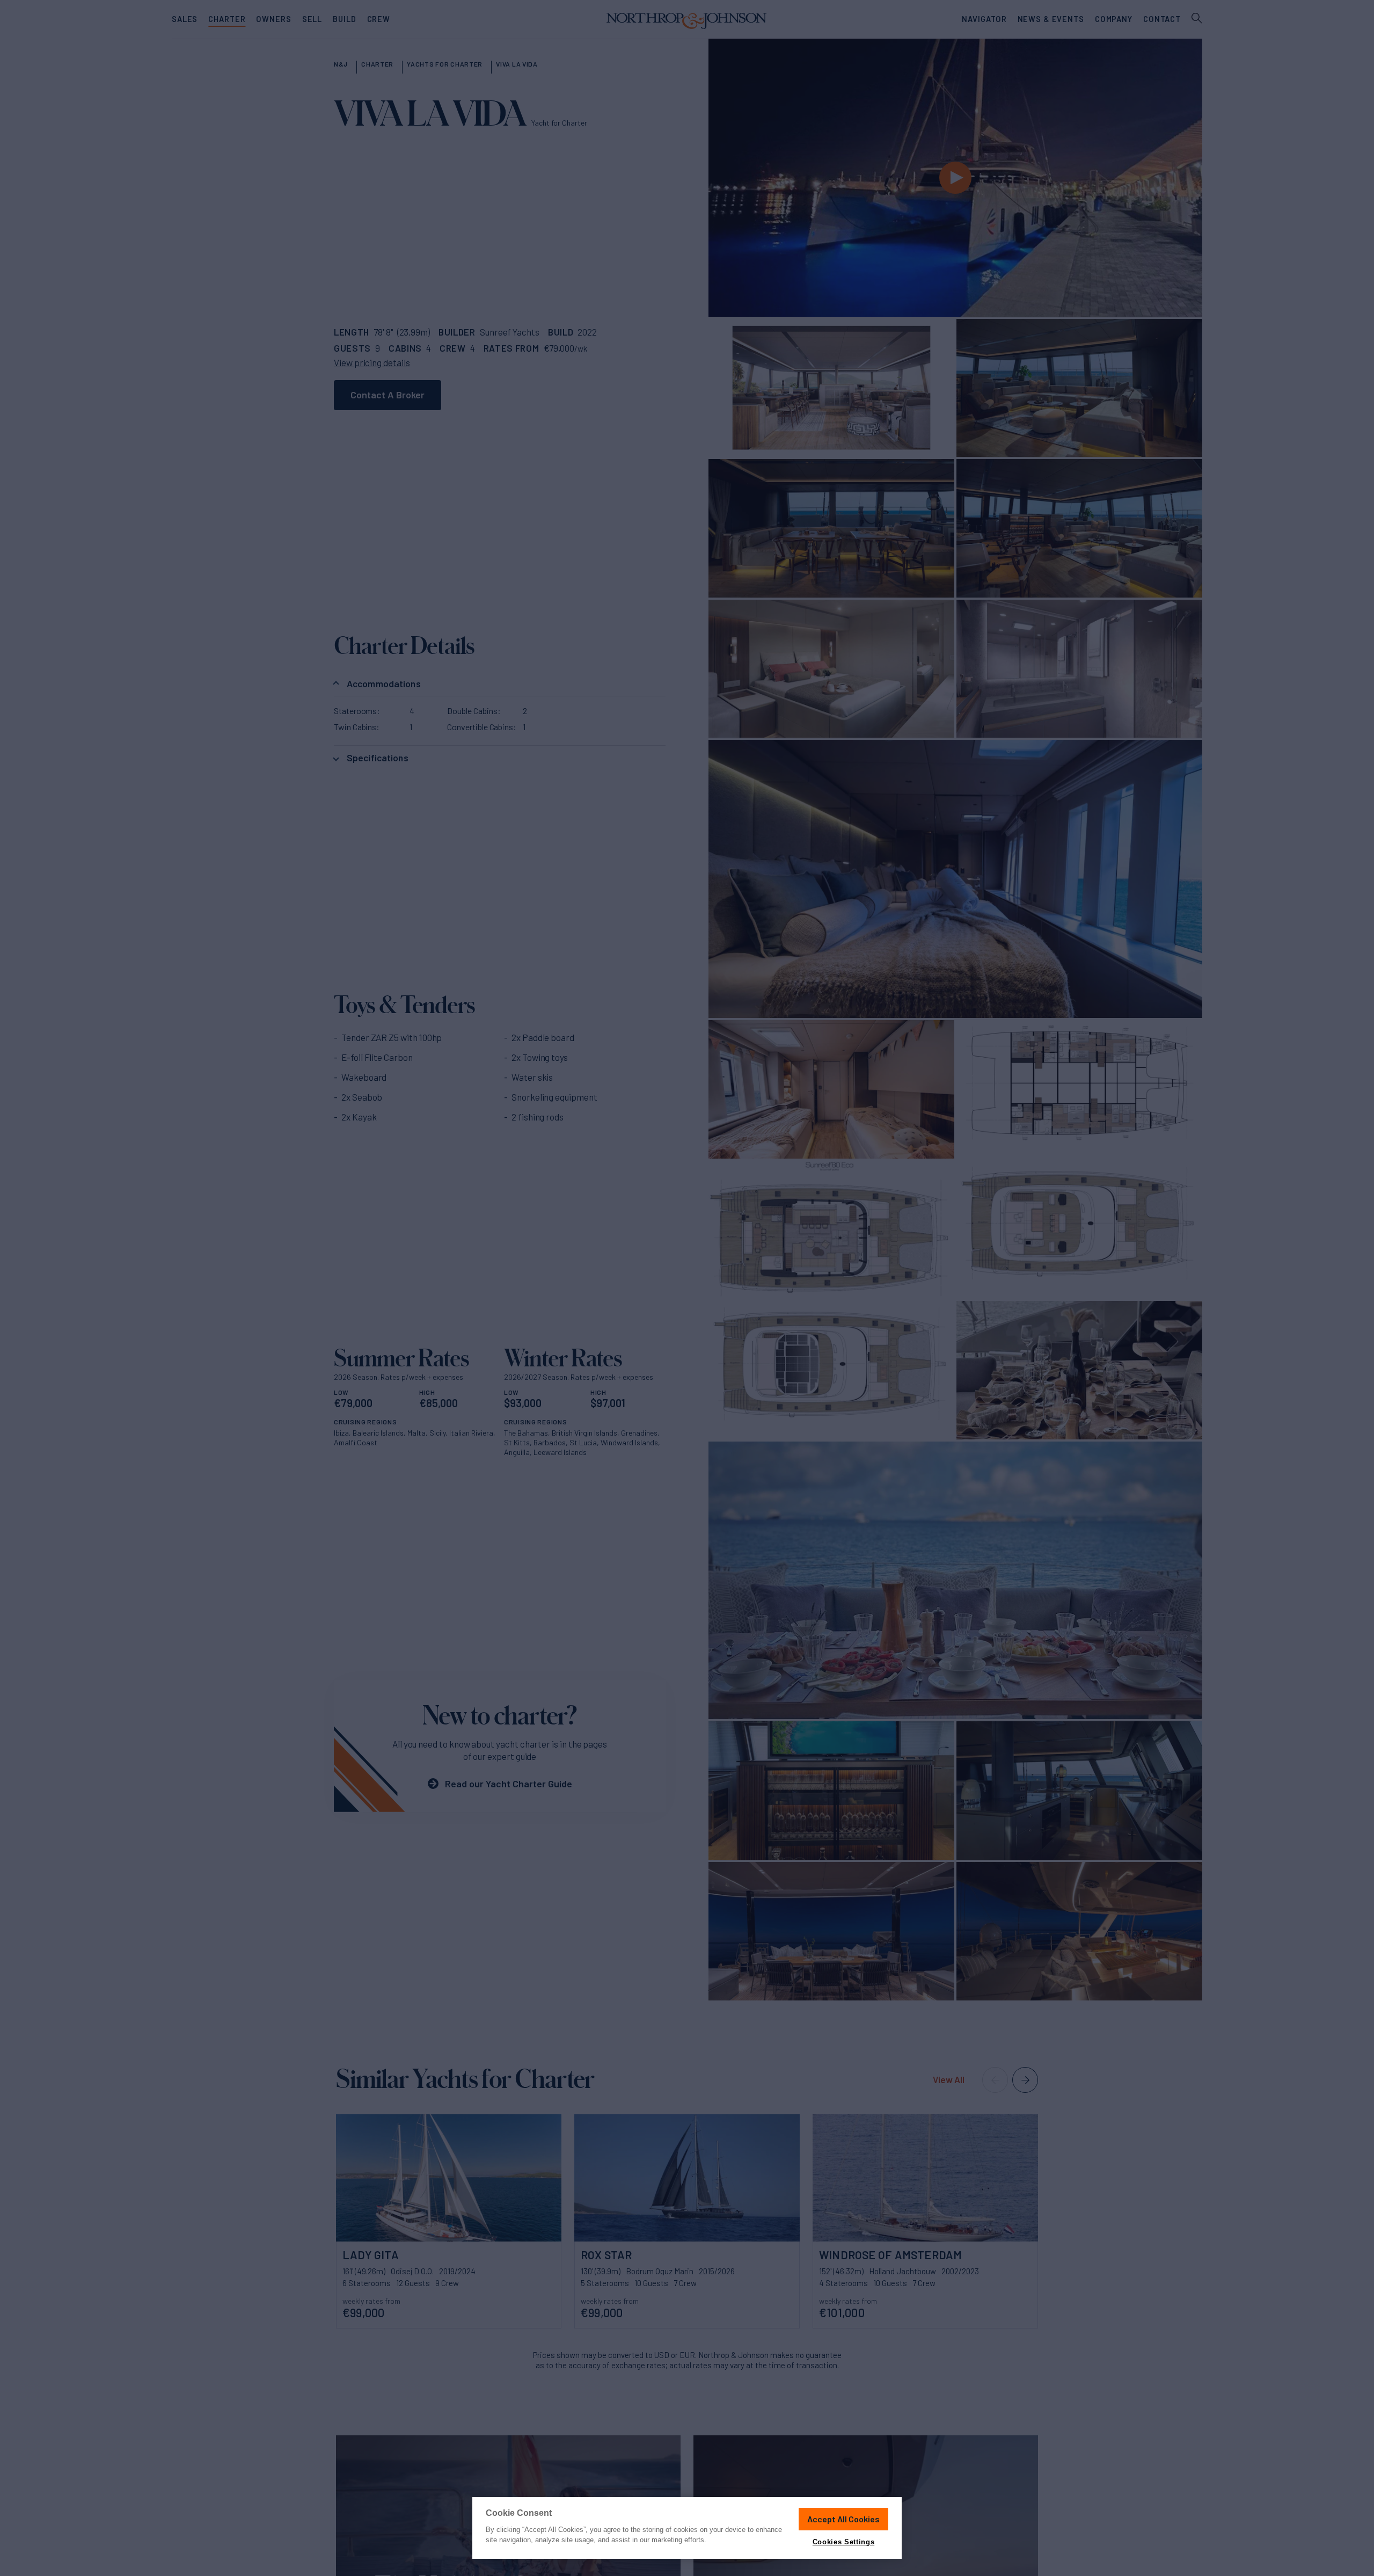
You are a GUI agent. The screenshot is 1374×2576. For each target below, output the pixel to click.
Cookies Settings (843, 2542)
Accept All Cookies (843, 2519)
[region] (687, 2528)
